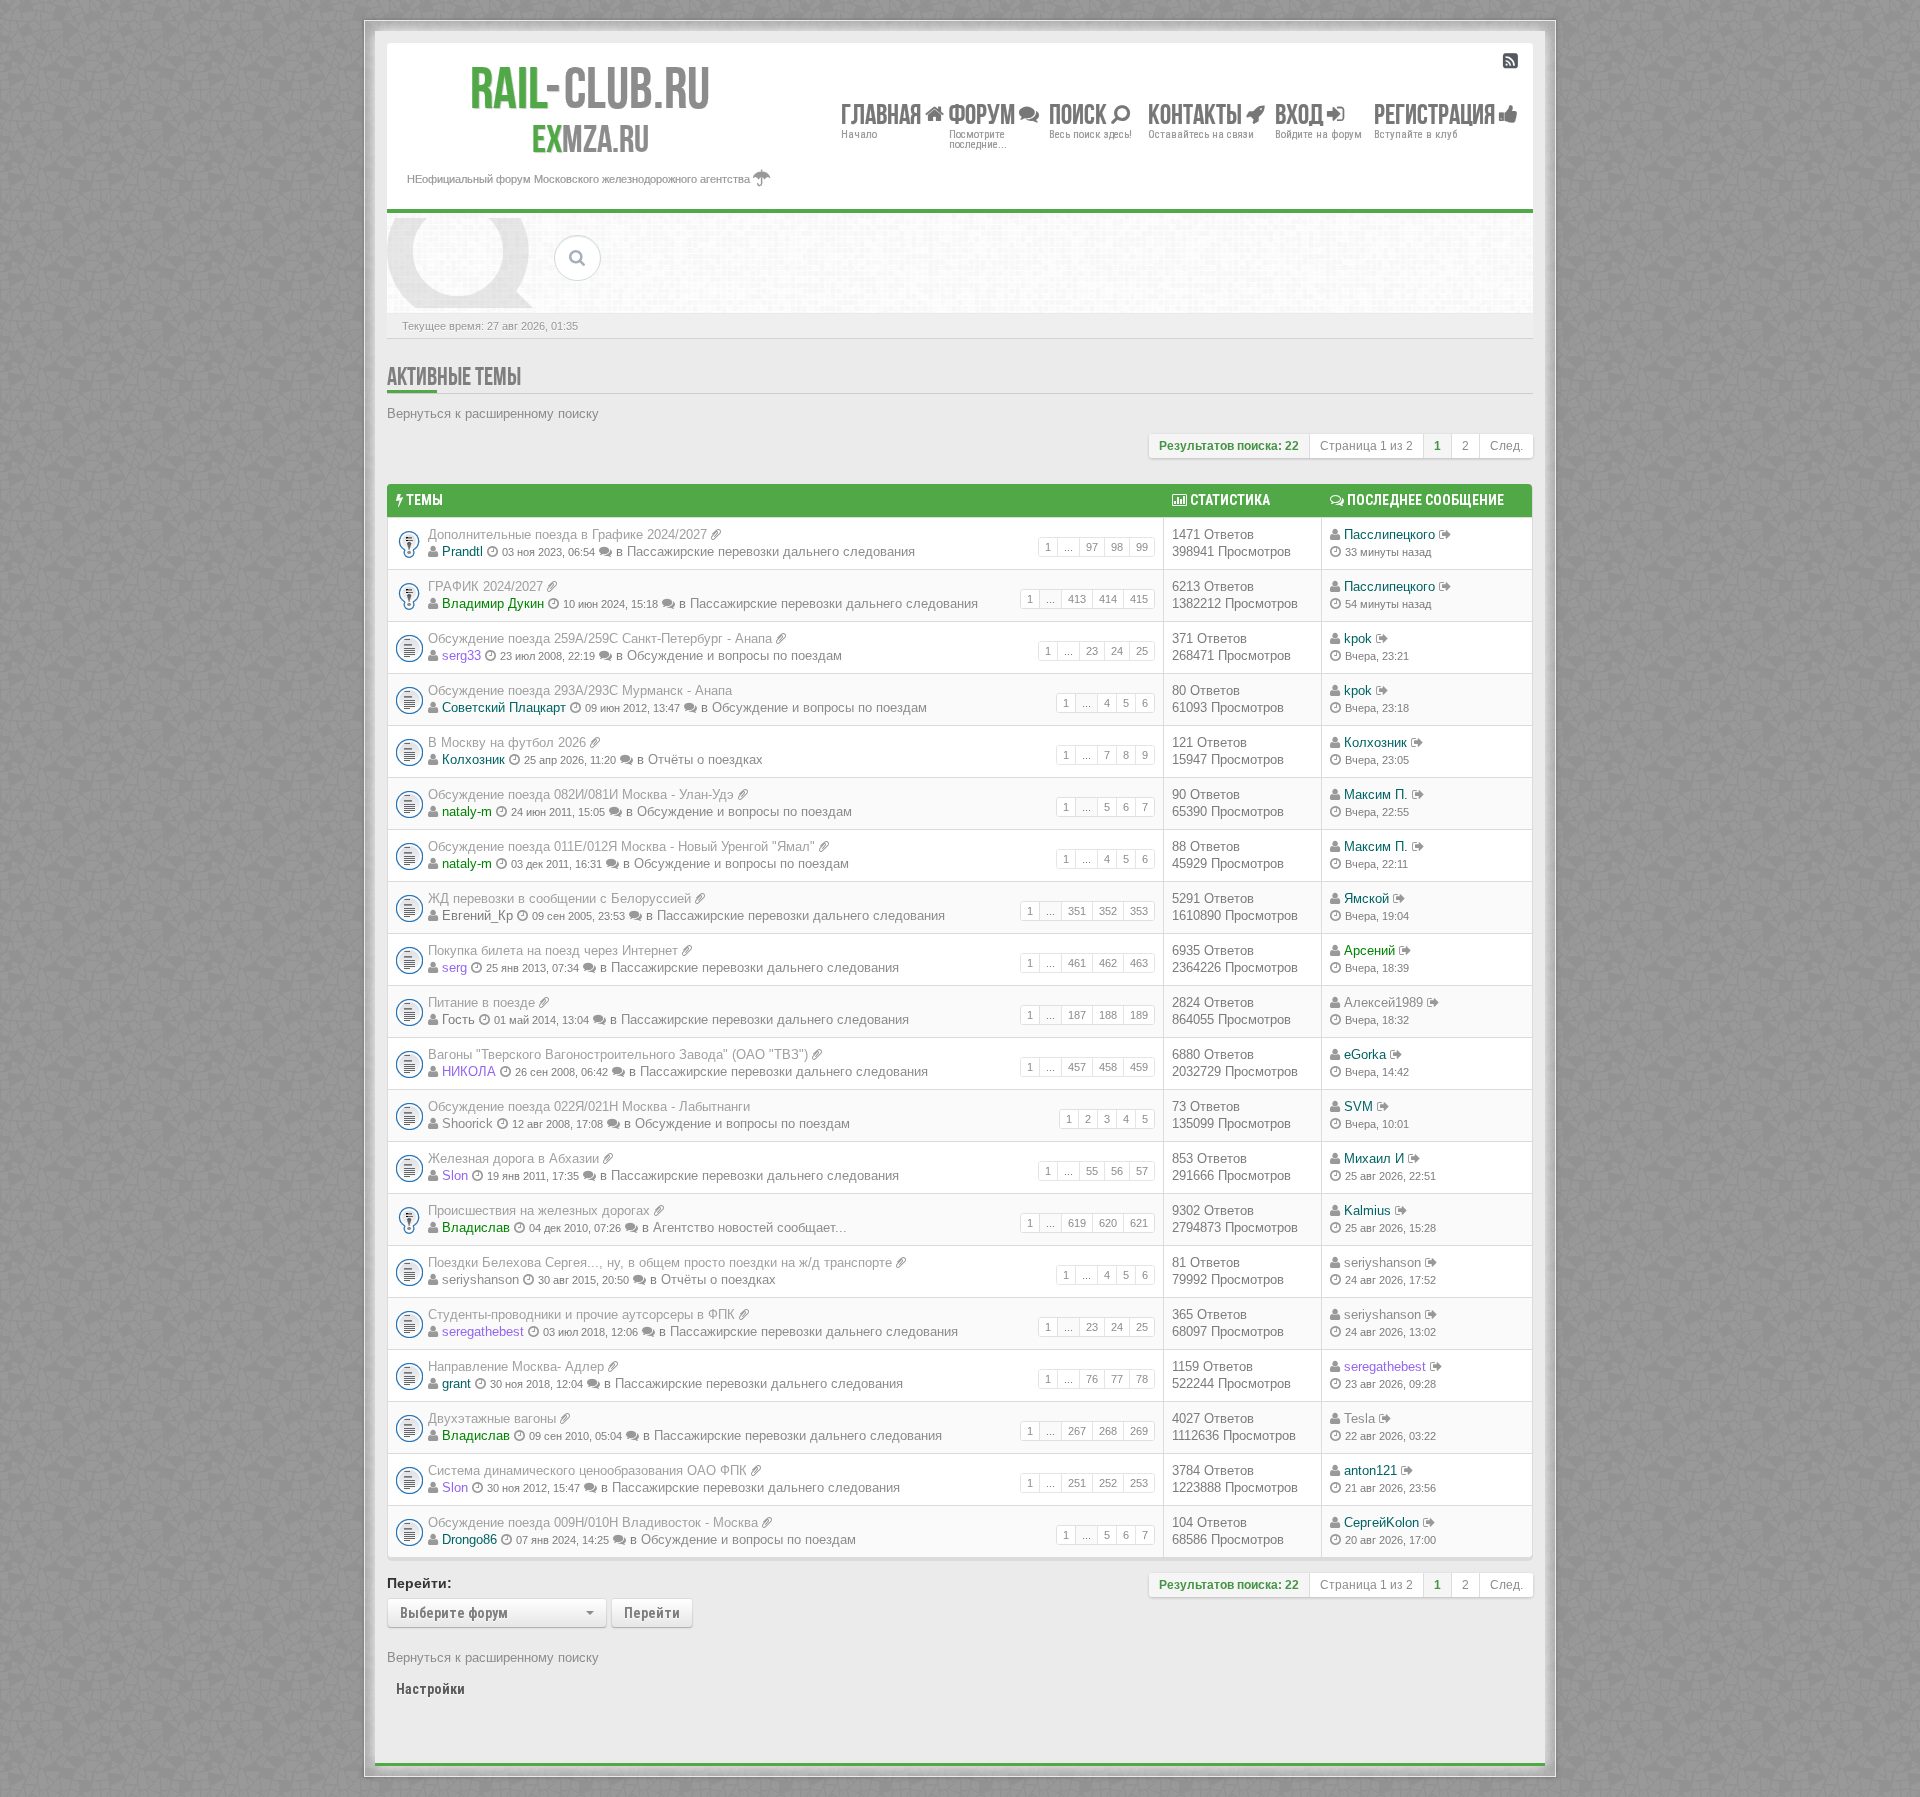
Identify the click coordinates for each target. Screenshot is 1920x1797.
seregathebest (483, 1331)
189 (1139, 1015)
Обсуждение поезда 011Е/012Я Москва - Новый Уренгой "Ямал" (621, 846)
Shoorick (467, 1123)
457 (1077, 1067)
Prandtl (462, 551)
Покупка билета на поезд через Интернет (553, 950)
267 (1077, 1431)
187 (1077, 1015)
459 (1139, 1067)
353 (1139, 911)
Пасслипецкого (1389, 534)
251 (1077, 1483)
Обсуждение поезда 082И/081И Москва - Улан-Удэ (581, 794)
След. (1506, 446)
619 (1077, 1223)
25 (1142, 651)
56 (1117, 1171)
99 (1142, 547)
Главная (883, 113)
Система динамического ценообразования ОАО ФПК (587, 1470)
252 (1108, 1483)
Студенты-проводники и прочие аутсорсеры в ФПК (581, 1314)
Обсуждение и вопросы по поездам (734, 655)
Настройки (430, 1689)
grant (456, 1383)
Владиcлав (476, 1227)
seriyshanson (480, 1279)
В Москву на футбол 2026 (507, 742)
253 (1139, 1483)
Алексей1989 (1383, 1002)
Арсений (1369, 950)
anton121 (1370, 1470)
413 (1077, 599)
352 (1108, 911)
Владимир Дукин (493, 603)
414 (1108, 599)
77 (1117, 1379)
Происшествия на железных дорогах (539, 1210)
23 (1092, 651)
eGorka (1365, 1054)
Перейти (652, 1613)
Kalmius (1367, 1210)
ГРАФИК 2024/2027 (485, 586)
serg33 (461, 655)
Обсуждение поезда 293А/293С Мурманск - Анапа (580, 690)
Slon (455, 1175)
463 (1139, 963)
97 (1092, 547)
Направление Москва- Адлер (516, 1366)
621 (1139, 1223)
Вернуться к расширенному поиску (493, 413)
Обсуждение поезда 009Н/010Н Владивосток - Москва (593, 1522)
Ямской (1366, 898)
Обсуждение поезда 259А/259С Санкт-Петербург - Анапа (600, 638)
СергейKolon (1381, 1522)
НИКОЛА (469, 1071)
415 (1139, 599)
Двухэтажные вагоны (492, 1418)
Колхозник (473, 759)
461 (1077, 963)
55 (1092, 1171)
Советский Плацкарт (504, 707)
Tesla (1359, 1418)
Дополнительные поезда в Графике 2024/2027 (567, 534)
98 (1117, 547)
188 (1108, 1015)
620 (1108, 1223)
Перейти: (419, 1583)
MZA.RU (590, 139)
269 (1139, 1431)
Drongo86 (469, 1539)
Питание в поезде (481, 1002)
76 (1092, 1379)
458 (1108, 1067)
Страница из (1366, 446)
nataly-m (467, 811)
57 (1142, 1171)
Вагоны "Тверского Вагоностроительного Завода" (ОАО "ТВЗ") (618, 1054)
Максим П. (1376, 794)
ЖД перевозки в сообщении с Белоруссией (559, 898)
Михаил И (1374, 1158)
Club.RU (590, 88)
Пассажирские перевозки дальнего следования (771, 551)
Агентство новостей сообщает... (750, 1227)
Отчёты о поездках (705, 759)
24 (1117, 651)
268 (1108, 1431)
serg (454, 967)
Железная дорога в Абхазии (513, 1158)
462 (1108, 963)
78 (1142, 1379)
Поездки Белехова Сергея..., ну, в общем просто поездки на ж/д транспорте (660, 1262)
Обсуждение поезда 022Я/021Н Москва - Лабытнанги (589, 1106)
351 (1077, 911)
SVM (1358, 1106)
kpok (1358, 638)
